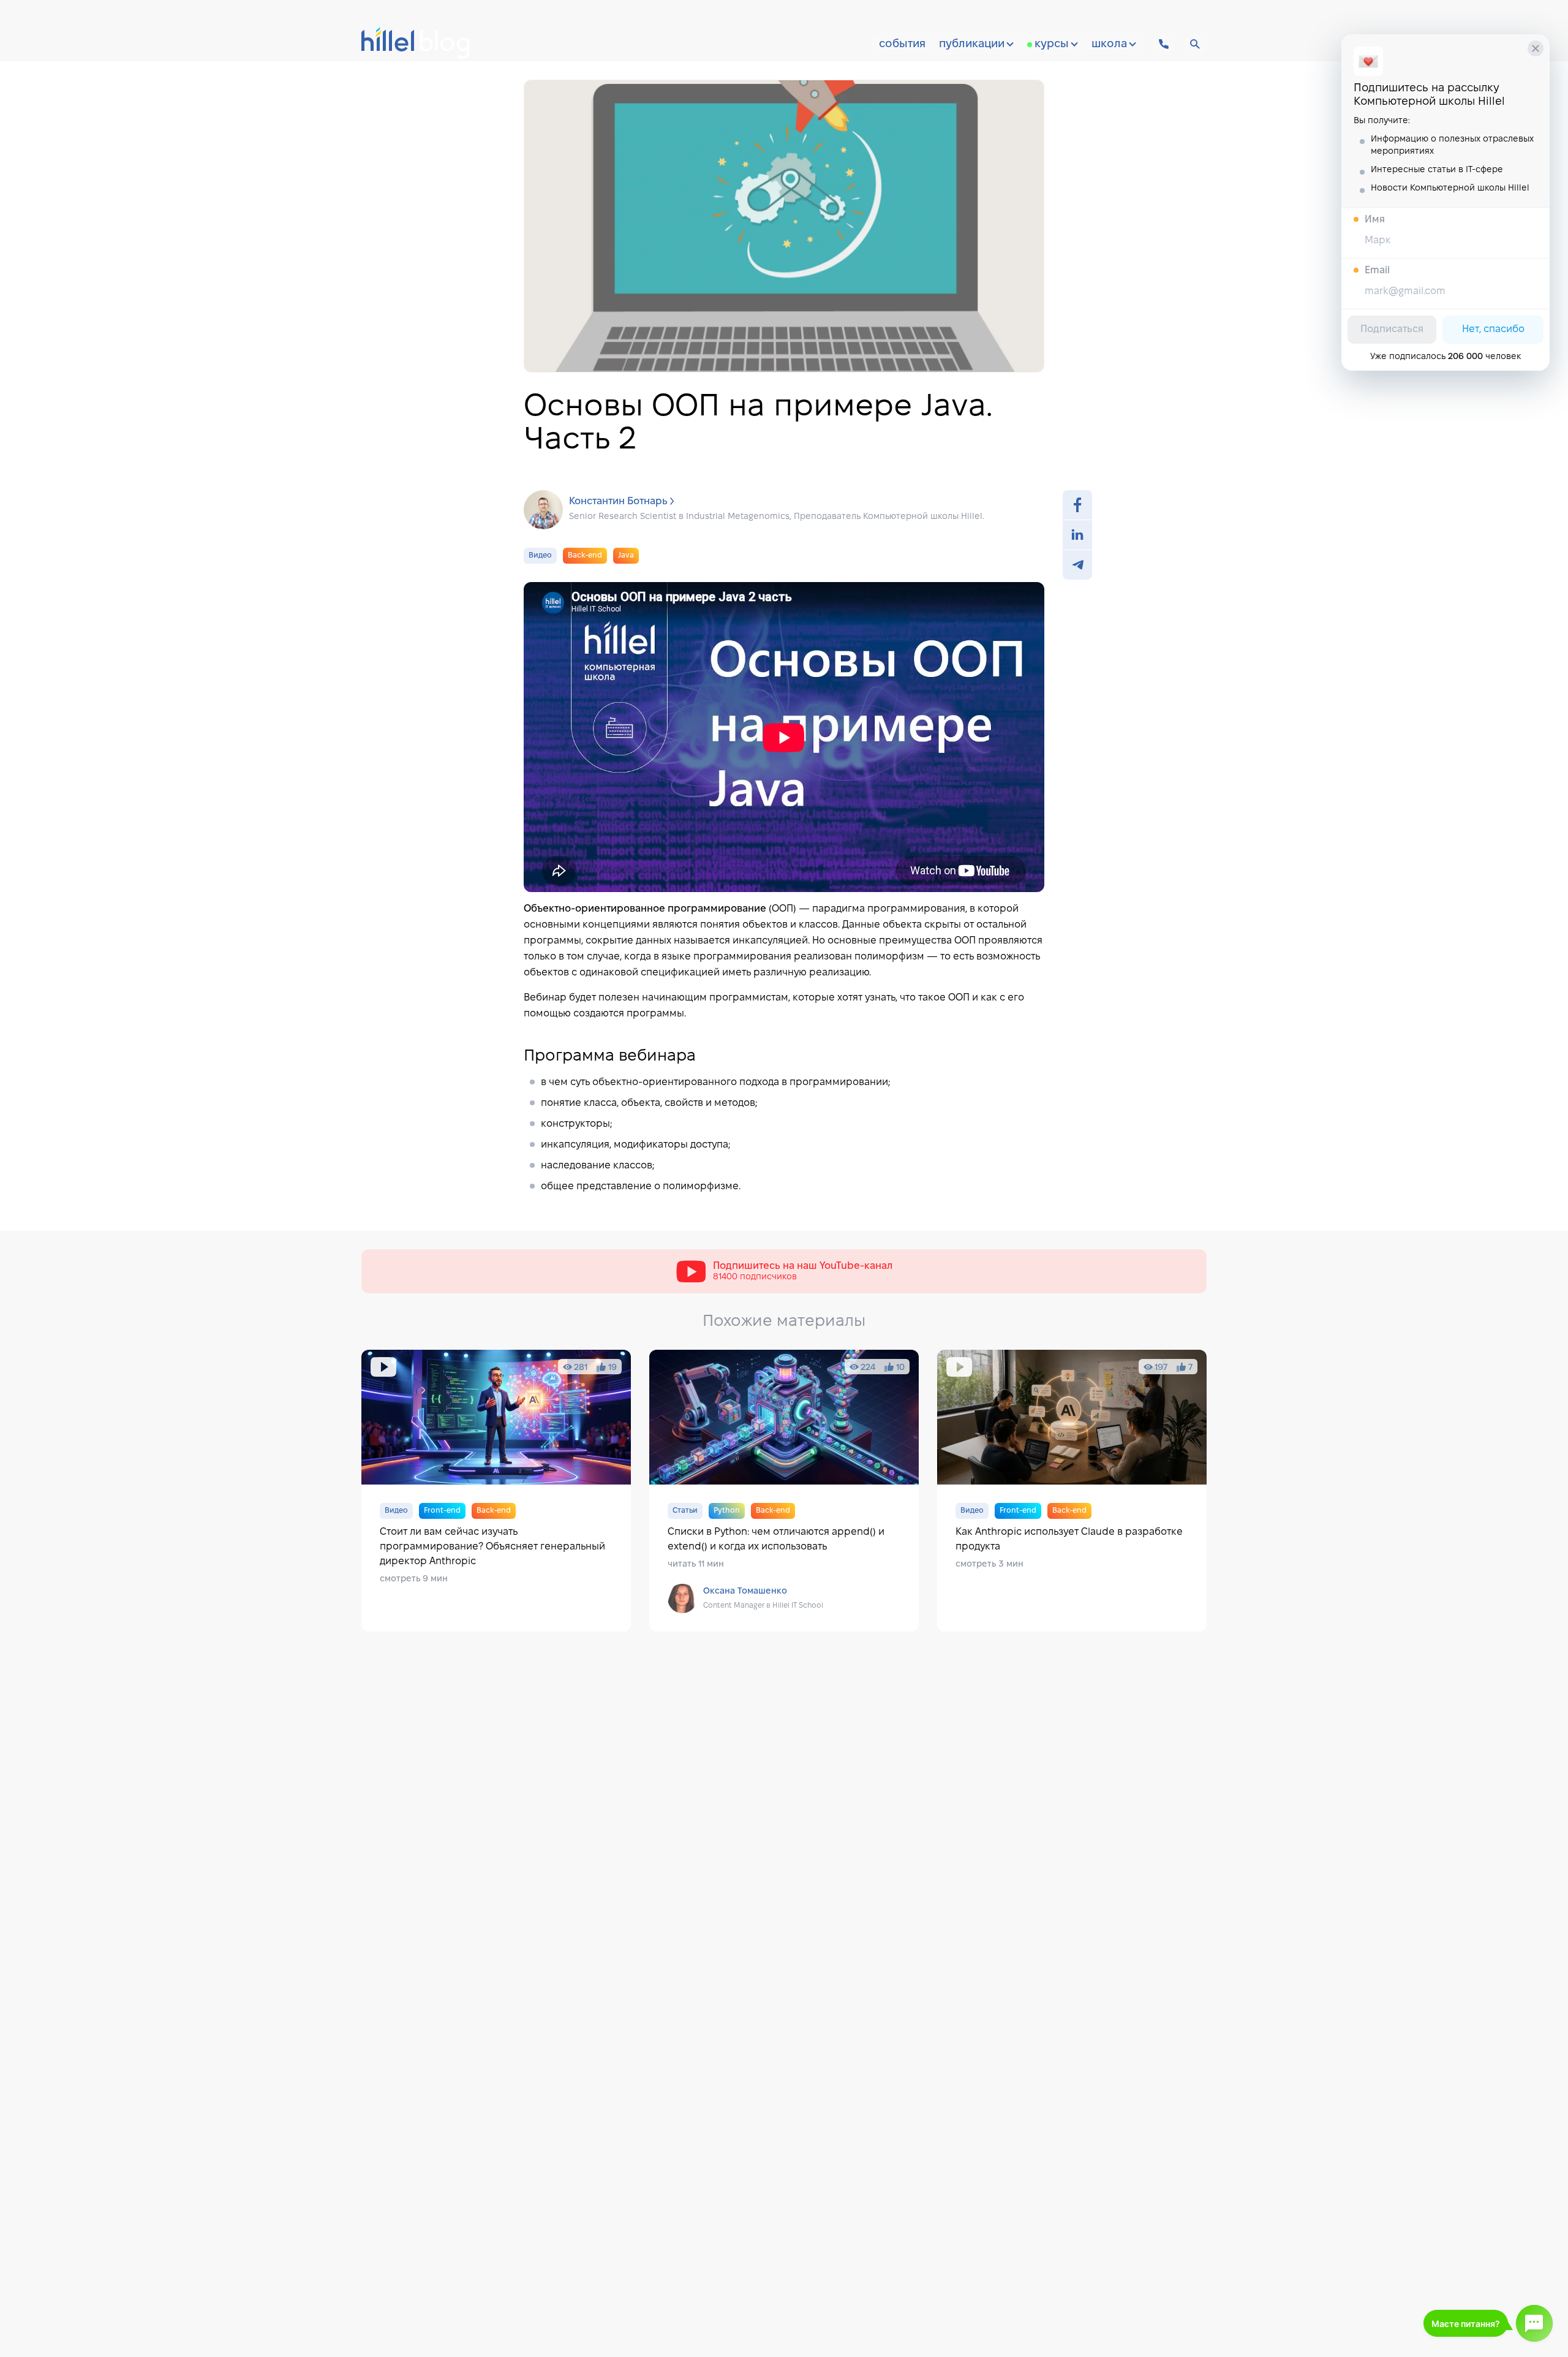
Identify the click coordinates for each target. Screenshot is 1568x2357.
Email (1377, 271)
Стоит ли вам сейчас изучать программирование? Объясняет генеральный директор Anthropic (496, 1491)
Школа (1109, 44)
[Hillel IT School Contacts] (1164, 44)
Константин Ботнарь (618, 501)
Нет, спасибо (1493, 329)
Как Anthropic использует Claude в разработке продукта (1072, 1491)
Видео (540, 555)
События (902, 44)
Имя (1375, 220)
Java (626, 555)
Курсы (1052, 44)
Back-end (585, 555)
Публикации (972, 44)
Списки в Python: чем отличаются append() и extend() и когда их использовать (784, 1491)
